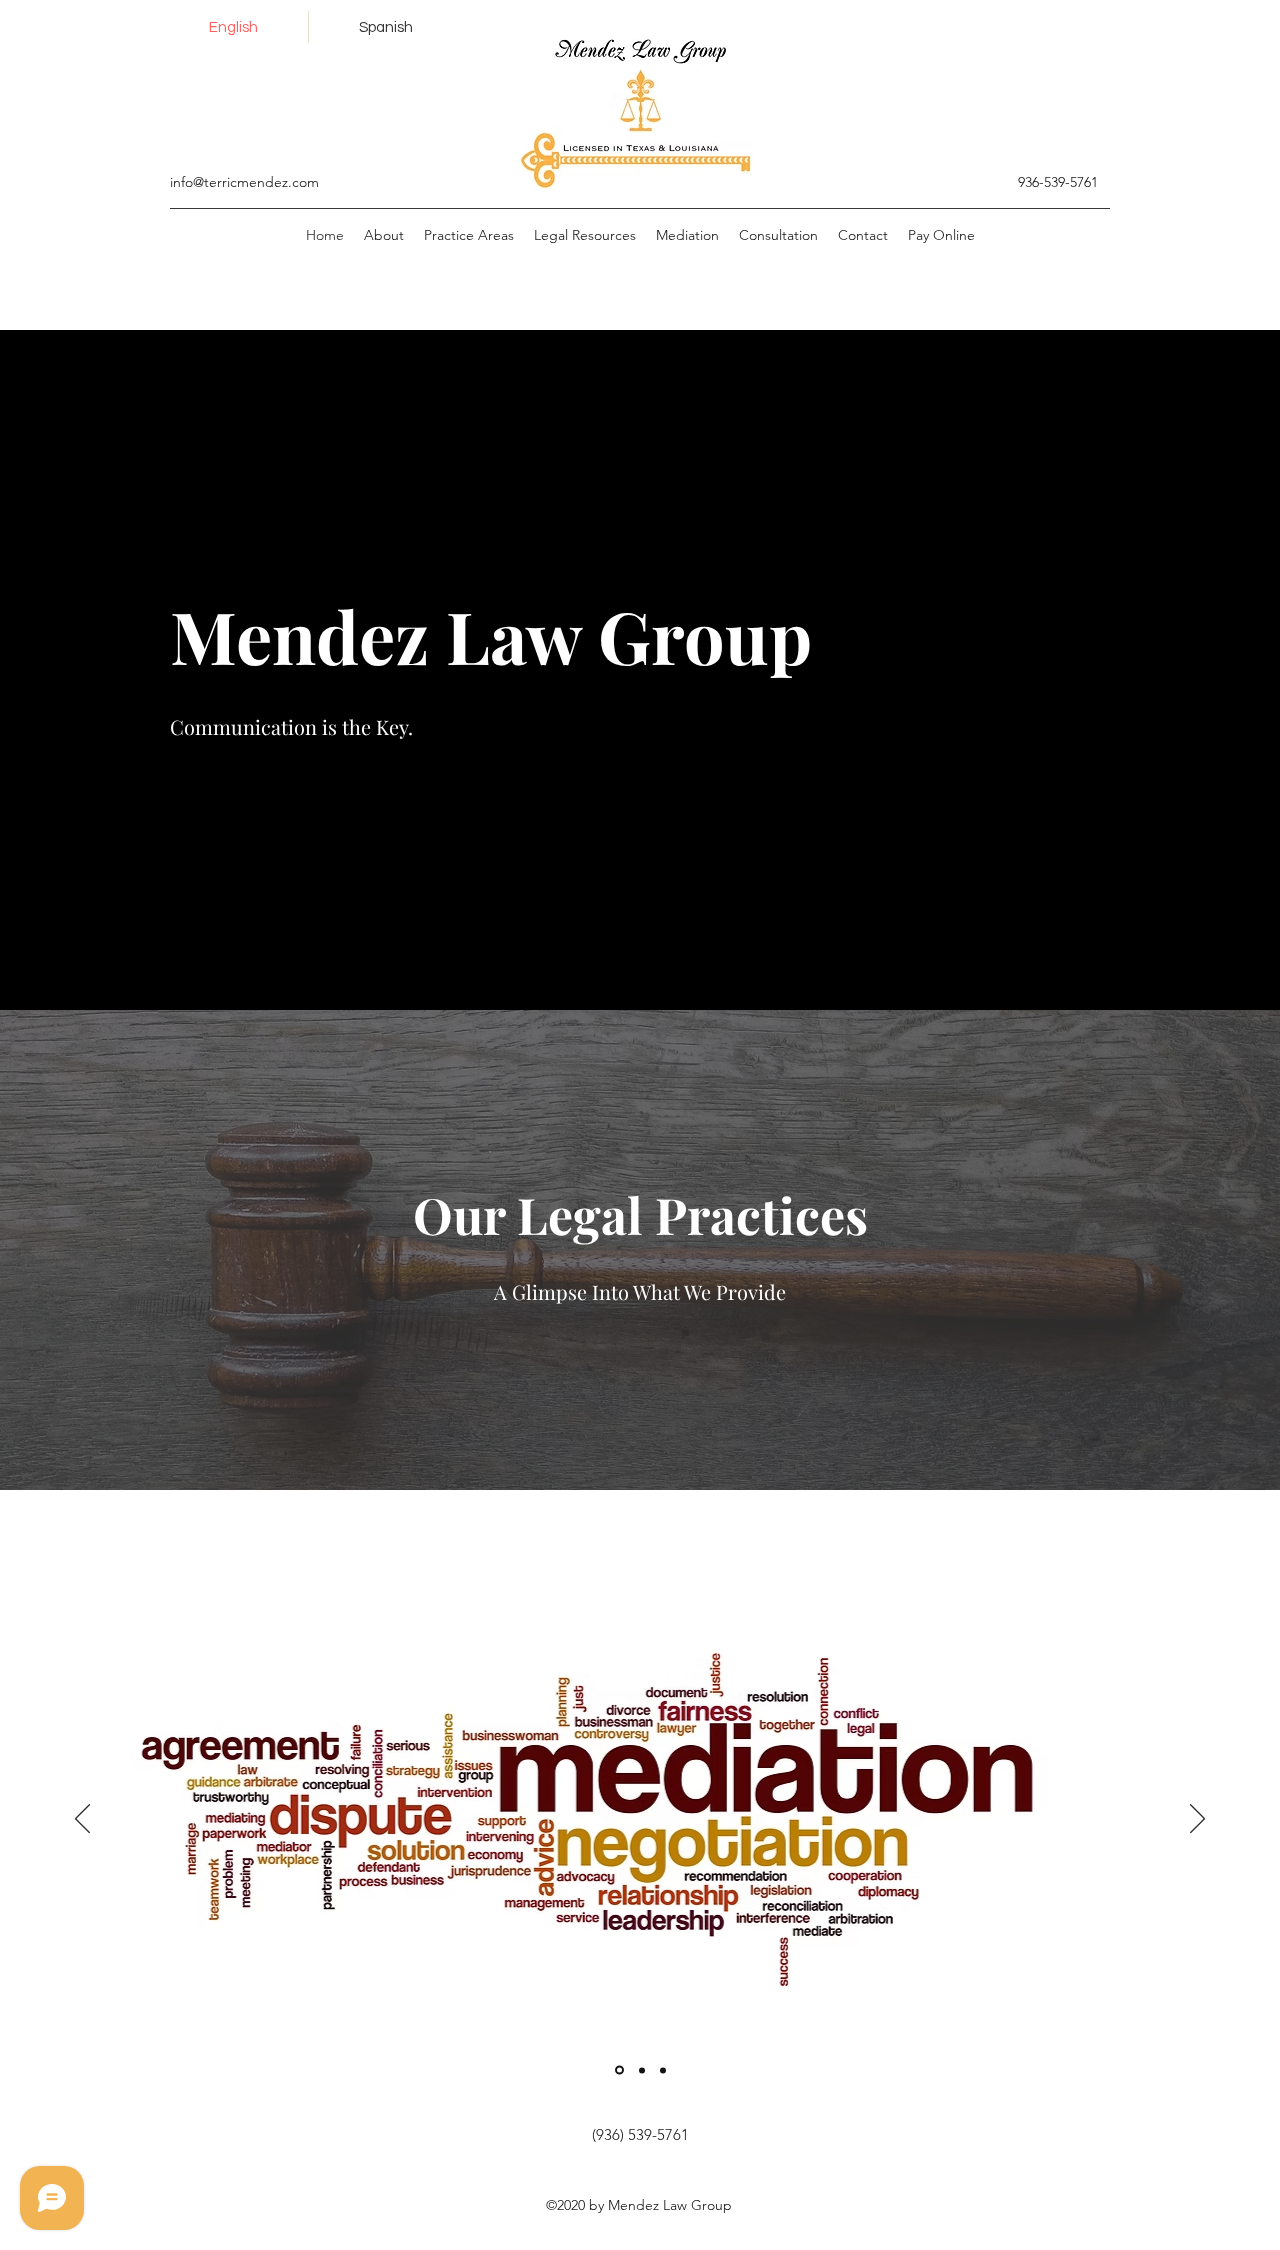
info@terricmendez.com (244, 182)
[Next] (1197, 1820)
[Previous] (82, 1820)
